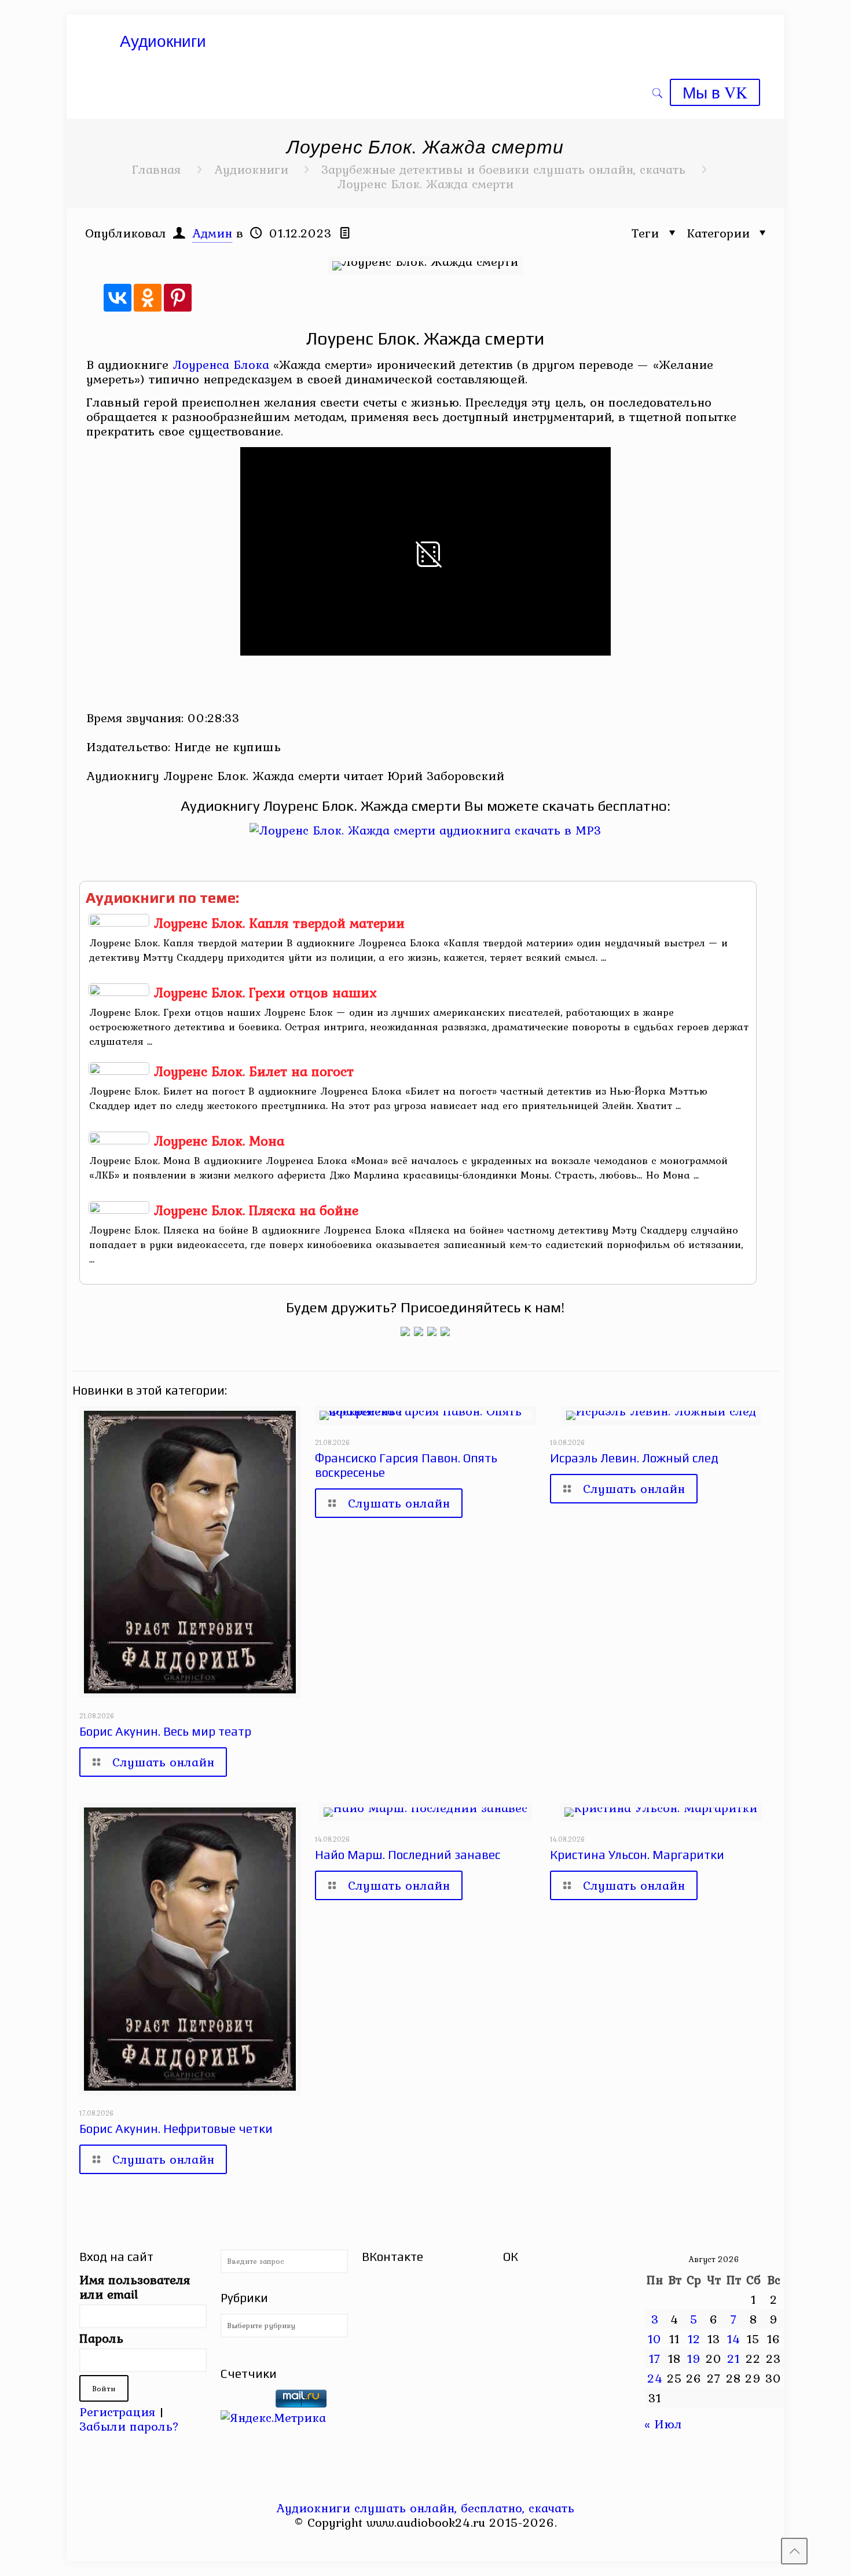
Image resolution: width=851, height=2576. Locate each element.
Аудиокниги (251, 169)
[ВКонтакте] (118, 298)
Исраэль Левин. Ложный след (634, 1458)
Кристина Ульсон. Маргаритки (637, 1855)
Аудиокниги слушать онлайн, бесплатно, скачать (425, 2508)
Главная (156, 169)
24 (655, 2378)
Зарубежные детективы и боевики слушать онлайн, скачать (503, 169)
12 (694, 2339)
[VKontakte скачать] (433, 2544)
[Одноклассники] (148, 298)
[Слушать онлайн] (425, 830)
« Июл (663, 2424)
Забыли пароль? (129, 2426)
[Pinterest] (178, 298)
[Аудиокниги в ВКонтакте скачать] (445, 1331)
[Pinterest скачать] (418, 2544)
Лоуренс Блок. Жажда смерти (425, 184)
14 (734, 2339)
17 (655, 2358)
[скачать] (246, 2403)
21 (733, 2358)
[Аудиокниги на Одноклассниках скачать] (419, 1331)
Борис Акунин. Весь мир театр (165, 1731)
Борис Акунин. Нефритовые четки (176, 2129)
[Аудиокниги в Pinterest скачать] (405, 1331)
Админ (212, 233)
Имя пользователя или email (135, 2287)
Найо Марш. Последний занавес (408, 1855)
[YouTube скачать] (402, 2544)
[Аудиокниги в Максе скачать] (432, 1331)
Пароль (101, 2338)
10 (655, 2339)
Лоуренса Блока (221, 364)
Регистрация (117, 2412)
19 (694, 2358)
